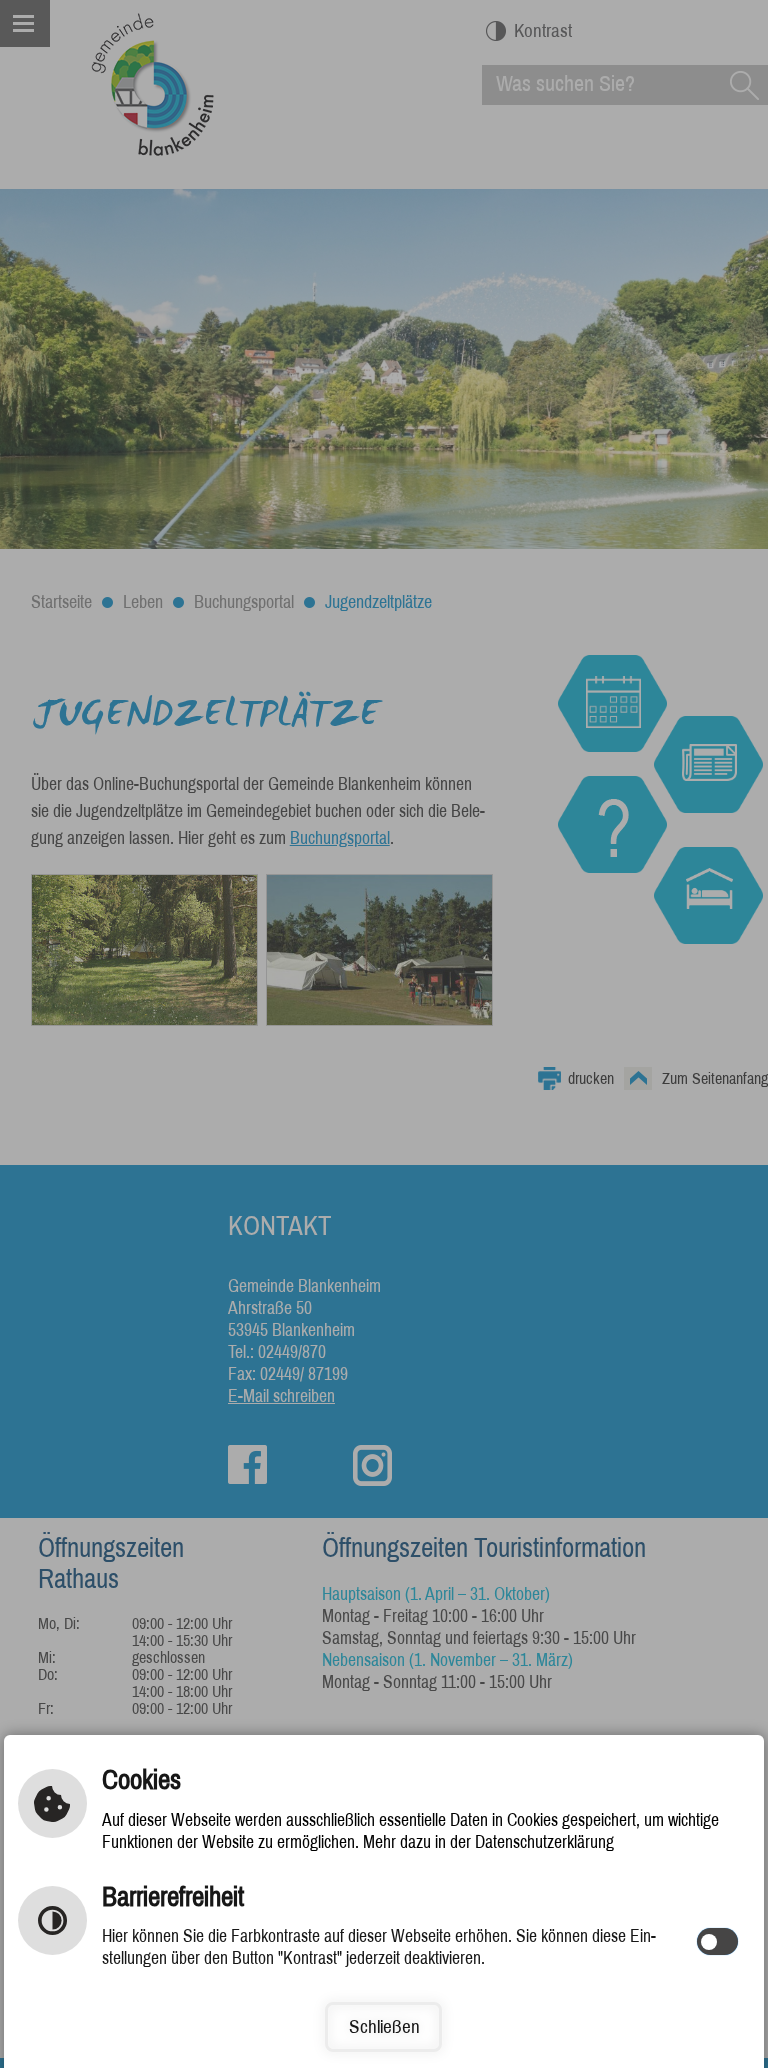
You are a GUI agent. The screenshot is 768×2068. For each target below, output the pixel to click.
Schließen (384, 2026)
